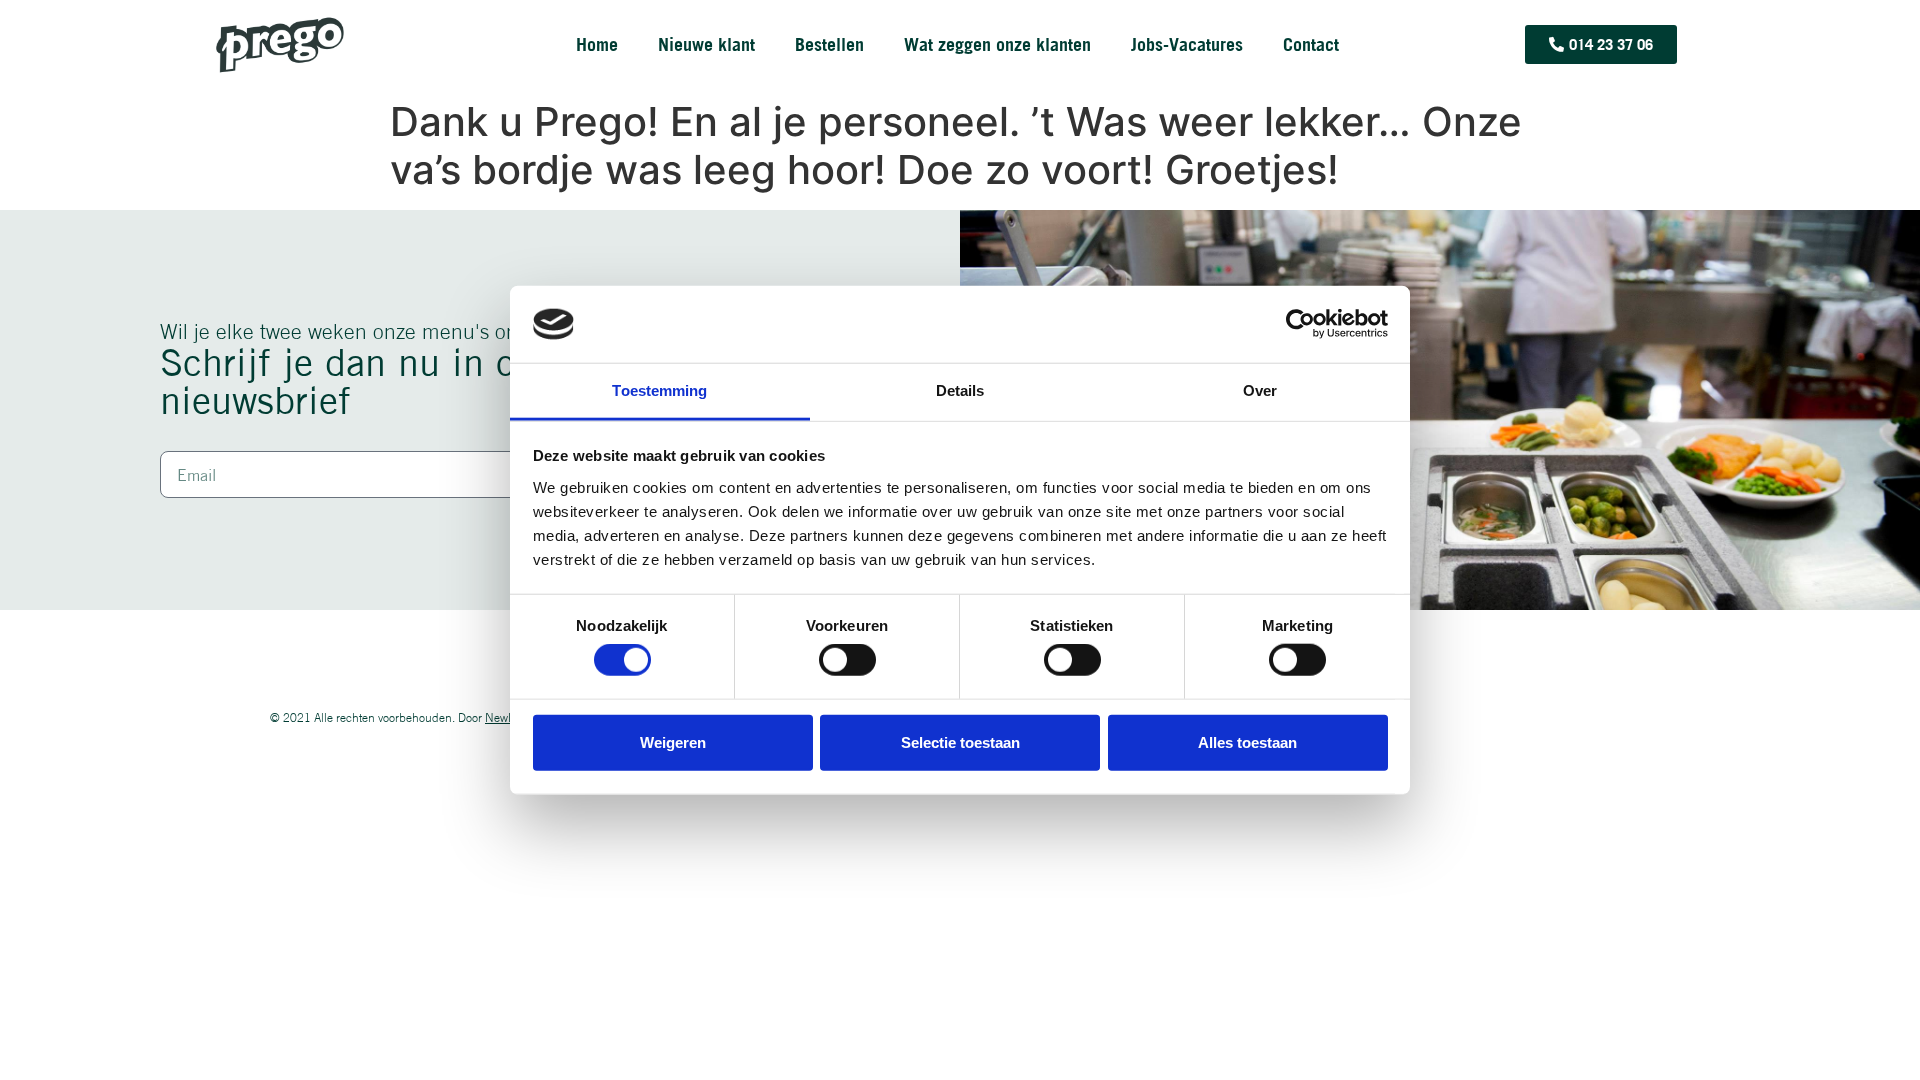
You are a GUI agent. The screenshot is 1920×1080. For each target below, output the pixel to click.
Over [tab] (1260, 390)
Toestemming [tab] (659, 390)
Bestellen (829, 44)
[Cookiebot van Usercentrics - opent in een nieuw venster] (1300, 324)
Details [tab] (960, 390)
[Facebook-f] (1642, 718)
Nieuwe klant (706, 44)
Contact (1311, 44)
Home (597, 44)
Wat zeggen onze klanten (997, 44)
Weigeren (673, 741)
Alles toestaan (1247, 741)
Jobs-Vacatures (1187, 44)
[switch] (847, 660)
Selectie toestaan (960, 741)
